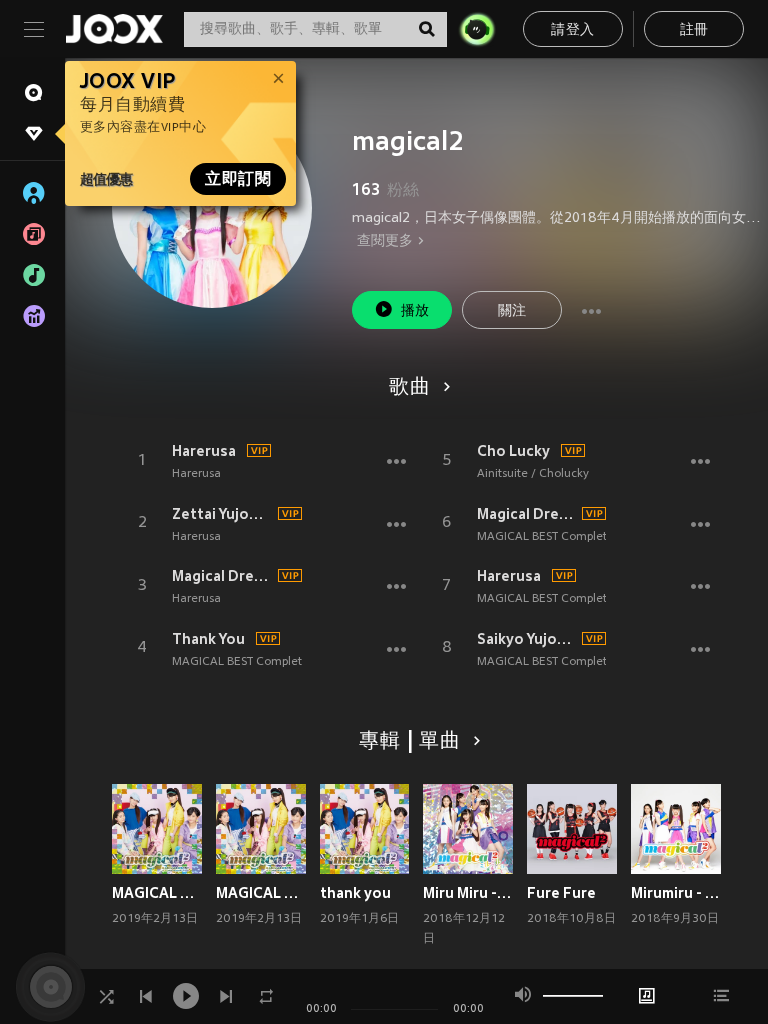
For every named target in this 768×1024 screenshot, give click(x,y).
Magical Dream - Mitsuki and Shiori (222, 576)
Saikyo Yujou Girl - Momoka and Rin (527, 639)
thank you (355, 893)
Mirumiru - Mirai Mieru (676, 893)
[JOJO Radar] (477, 29)
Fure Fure (561, 893)
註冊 (694, 30)
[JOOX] (114, 29)
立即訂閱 (238, 179)
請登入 (572, 30)
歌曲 (410, 388)
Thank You (208, 639)
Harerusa (204, 451)
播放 (415, 311)
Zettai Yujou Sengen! (222, 514)
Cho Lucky (513, 451)
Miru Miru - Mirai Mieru (468, 893)
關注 (512, 311)
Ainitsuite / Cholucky (533, 474)
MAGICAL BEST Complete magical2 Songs (285, 662)
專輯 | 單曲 (410, 742)
